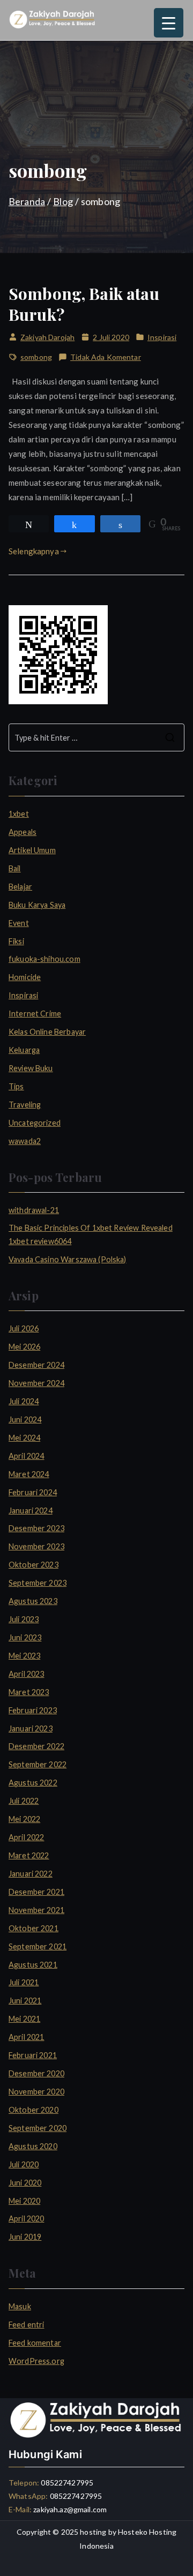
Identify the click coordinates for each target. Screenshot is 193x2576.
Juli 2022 (24, 1801)
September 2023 (38, 1583)
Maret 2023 (29, 1692)
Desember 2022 (36, 1746)
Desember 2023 (36, 1528)
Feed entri (27, 2325)
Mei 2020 (24, 2201)
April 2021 (27, 2037)
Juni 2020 (25, 2183)
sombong (36, 357)
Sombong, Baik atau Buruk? (84, 304)
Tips (16, 1086)
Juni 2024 (25, 1419)
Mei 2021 (24, 2019)
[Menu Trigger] (169, 23)
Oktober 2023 (34, 1565)
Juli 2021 (24, 1982)
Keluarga (24, 1050)
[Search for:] (96, 737)
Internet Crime (35, 1014)
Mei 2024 (24, 1438)
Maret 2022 (29, 1855)
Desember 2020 (36, 2073)
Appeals (23, 832)
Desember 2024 (36, 1365)
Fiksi (16, 941)
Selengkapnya (34, 551)
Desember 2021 (36, 1892)
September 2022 (38, 1764)
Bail (15, 868)
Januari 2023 (31, 1728)
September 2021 (38, 1946)
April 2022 (27, 1837)
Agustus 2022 (33, 1783)
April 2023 (27, 1674)
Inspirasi (162, 337)
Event (19, 923)
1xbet (19, 814)
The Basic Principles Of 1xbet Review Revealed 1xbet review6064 (91, 1234)
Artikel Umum (32, 850)
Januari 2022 (31, 1874)
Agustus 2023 (33, 1601)
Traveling (25, 1105)
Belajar (20, 887)
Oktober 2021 (34, 1928)
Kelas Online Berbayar (47, 1032)
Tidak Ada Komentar (106, 358)
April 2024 (27, 1456)
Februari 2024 (33, 1492)
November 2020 (36, 2092)
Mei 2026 (24, 1347)
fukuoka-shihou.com (44, 959)
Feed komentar (35, 2343)
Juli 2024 (24, 1401)
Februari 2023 (33, 1710)
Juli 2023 (24, 1619)
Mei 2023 (24, 1656)
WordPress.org (36, 2361)
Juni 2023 (25, 1637)
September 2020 (38, 2128)
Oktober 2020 (34, 2110)
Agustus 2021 (33, 1965)
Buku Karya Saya (37, 905)
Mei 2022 (24, 1819)
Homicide (25, 977)
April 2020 (27, 2219)
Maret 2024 (29, 1474)
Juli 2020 (24, 2164)
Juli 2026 (24, 1328)
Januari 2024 (31, 1511)
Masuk (20, 2306)
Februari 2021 (33, 2055)
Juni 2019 (25, 2237)
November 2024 (36, 1383)
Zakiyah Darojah (47, 337)
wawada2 (25, 1141)
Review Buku (31, 1068)
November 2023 (36, 1546)
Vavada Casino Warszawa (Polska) (68, 1259)
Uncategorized (35, 1123)
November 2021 (36, 1910)
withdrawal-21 (34, 1210)
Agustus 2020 (33, 2146)
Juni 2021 (25, 2001)
